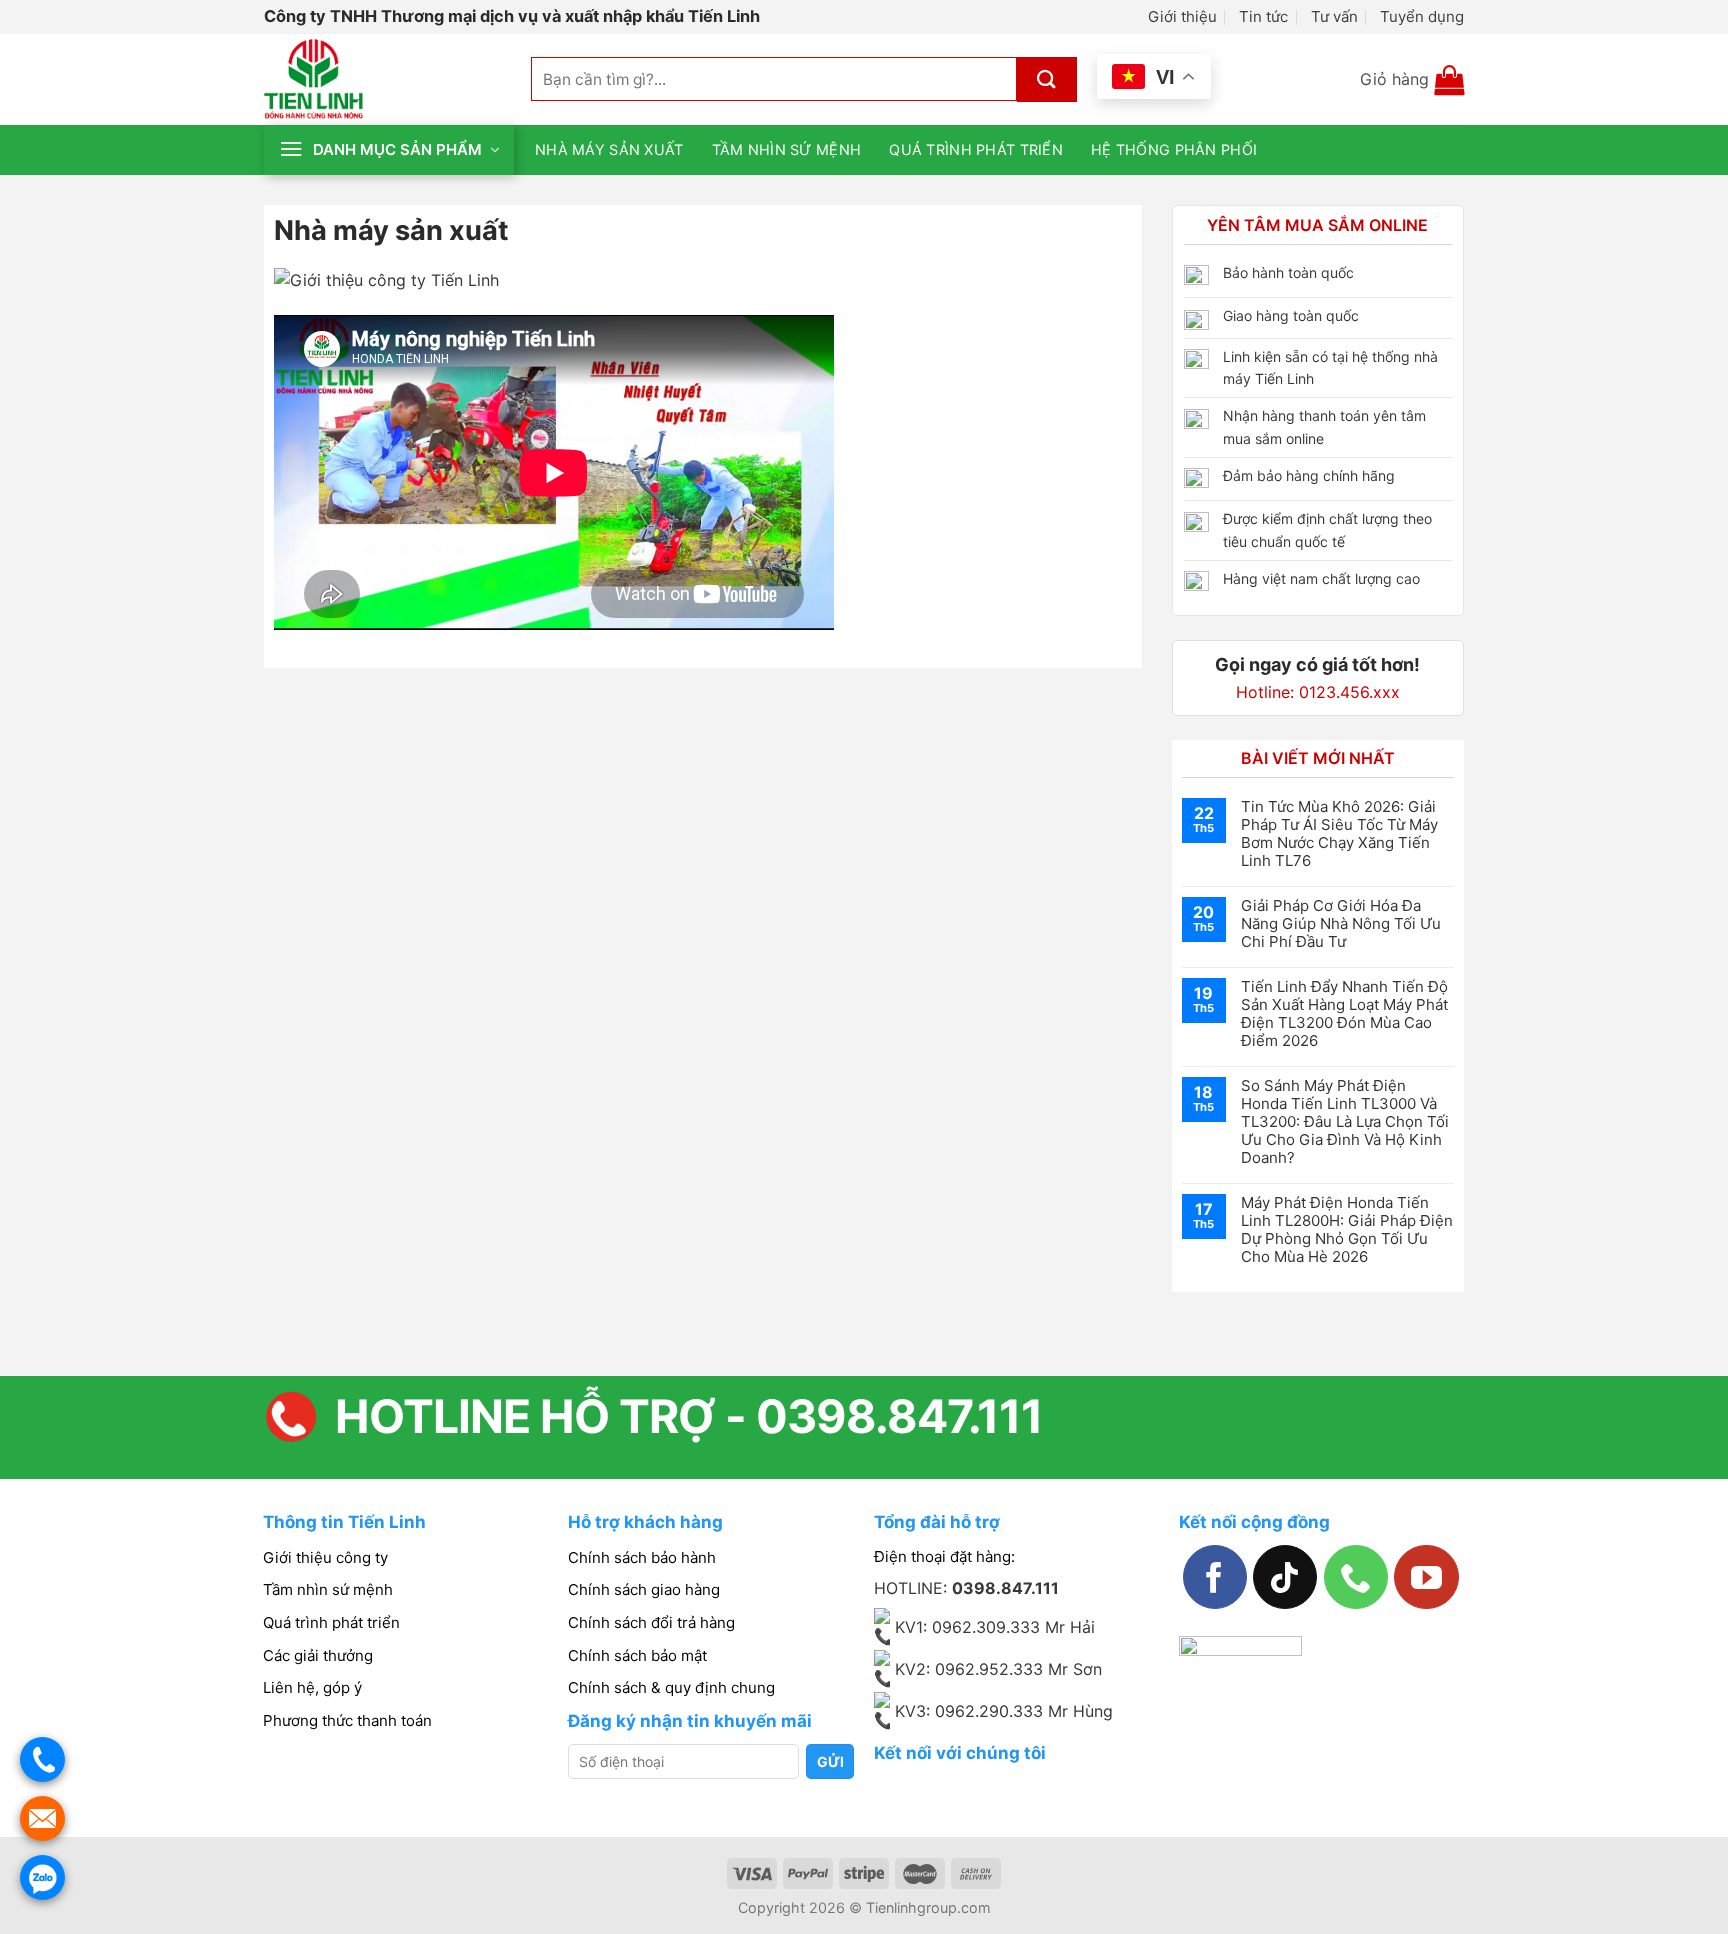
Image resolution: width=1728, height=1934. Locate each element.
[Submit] (1047, 79)
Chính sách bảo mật (637, 1655)
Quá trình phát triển (976, 149)
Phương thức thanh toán (347, 1720)
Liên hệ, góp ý (312, 1687)
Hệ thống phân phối (1174, 149)
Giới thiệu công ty (325, 1557)
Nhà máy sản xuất (609, 149)
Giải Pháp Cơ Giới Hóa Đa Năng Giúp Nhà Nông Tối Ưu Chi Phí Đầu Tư (1341, 924)
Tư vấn (1334, 16)
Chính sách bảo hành (642, 1557)
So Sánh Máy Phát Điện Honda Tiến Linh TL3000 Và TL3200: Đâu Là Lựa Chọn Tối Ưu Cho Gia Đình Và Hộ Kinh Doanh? (1345, 1122)
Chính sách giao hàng (644, 1589)
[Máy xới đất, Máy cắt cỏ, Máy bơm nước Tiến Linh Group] (382, 79)
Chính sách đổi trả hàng (651, 1622)
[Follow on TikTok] (1285, 1577)
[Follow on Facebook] (1215, 1577)
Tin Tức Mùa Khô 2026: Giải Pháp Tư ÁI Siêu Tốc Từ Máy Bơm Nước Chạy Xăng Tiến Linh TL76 (1339, 834)
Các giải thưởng (318, 1655)
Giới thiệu (1182, 16)
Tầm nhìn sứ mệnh (787, 149)
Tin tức (1263, 16)
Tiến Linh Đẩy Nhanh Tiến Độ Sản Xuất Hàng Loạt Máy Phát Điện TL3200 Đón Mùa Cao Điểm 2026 (1344, 1014)
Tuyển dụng (1422, 16)
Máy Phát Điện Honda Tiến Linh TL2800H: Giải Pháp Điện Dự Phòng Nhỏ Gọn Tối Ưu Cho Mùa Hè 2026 (1347, 1230)
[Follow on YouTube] (1426, 1577)
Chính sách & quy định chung (671, 1687)
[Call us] (1356, 1577)
